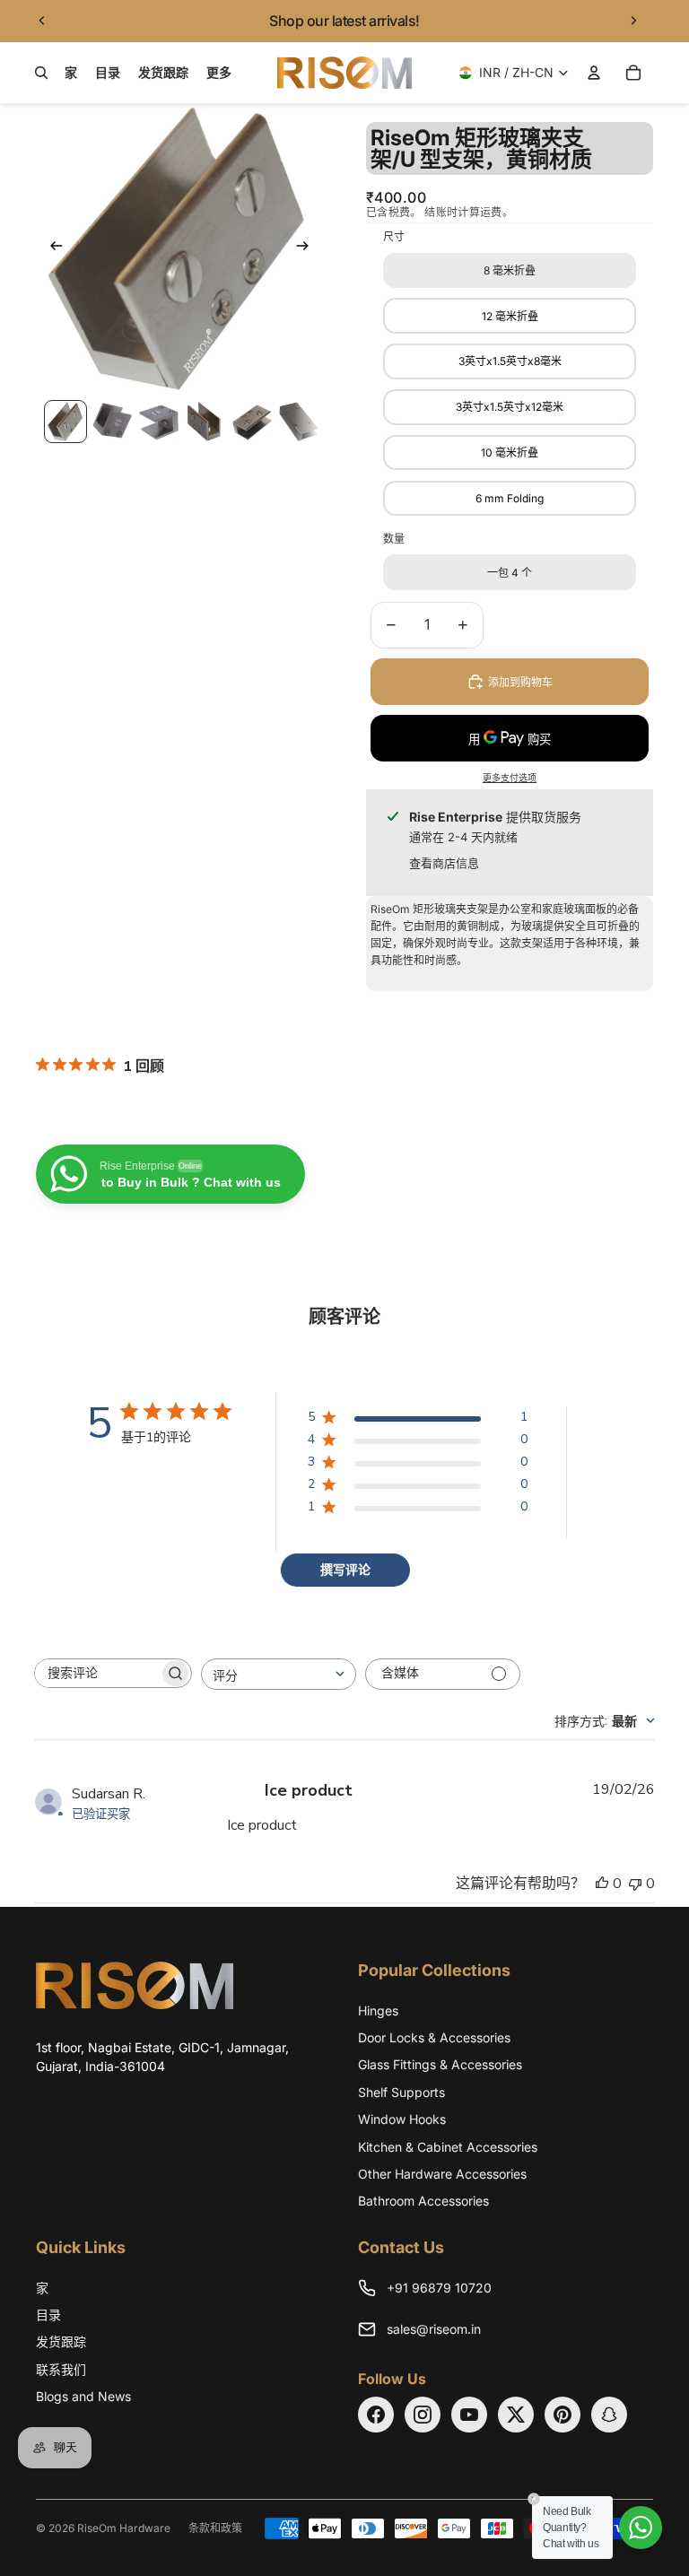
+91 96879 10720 (439, 2288)
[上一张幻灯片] (42, 21)
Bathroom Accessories (423, 2201)
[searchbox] (97, 1673)
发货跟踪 (61, 2341)
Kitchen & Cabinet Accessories (448, 2147)
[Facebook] (376, 2415)
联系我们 (61, 2369)
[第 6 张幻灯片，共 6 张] (299, 422)
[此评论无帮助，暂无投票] (635, 1884)
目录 (48, 2315)
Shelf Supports (401, 2092)
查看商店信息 (444, 863)
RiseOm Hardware (124, 2528)
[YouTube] (469, 2415)
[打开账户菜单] (594, 73)
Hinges (378, 2010)
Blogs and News (83, 2396)
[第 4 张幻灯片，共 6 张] (205, 422)
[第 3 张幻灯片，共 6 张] (159, 422)
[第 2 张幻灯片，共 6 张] (112, 422)
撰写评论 (345, 1570)
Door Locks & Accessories (434, 2037)
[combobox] (279, 1674)
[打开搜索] (41, 73)
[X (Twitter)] (516, 2415)
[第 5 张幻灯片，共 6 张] (252, 422)
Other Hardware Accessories (442, 2174)
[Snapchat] (609, 2415)
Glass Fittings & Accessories (440, 2064)
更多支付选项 (510, 778)
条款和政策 (215, 2528)
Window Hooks (402, 2119)
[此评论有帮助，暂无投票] (602, 1884)
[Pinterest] (563, 2415)
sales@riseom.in (434, 2329)
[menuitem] (219, 73)
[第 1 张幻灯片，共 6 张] (65, 422)
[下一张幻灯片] (633, 21)
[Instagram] (423, 2415)
